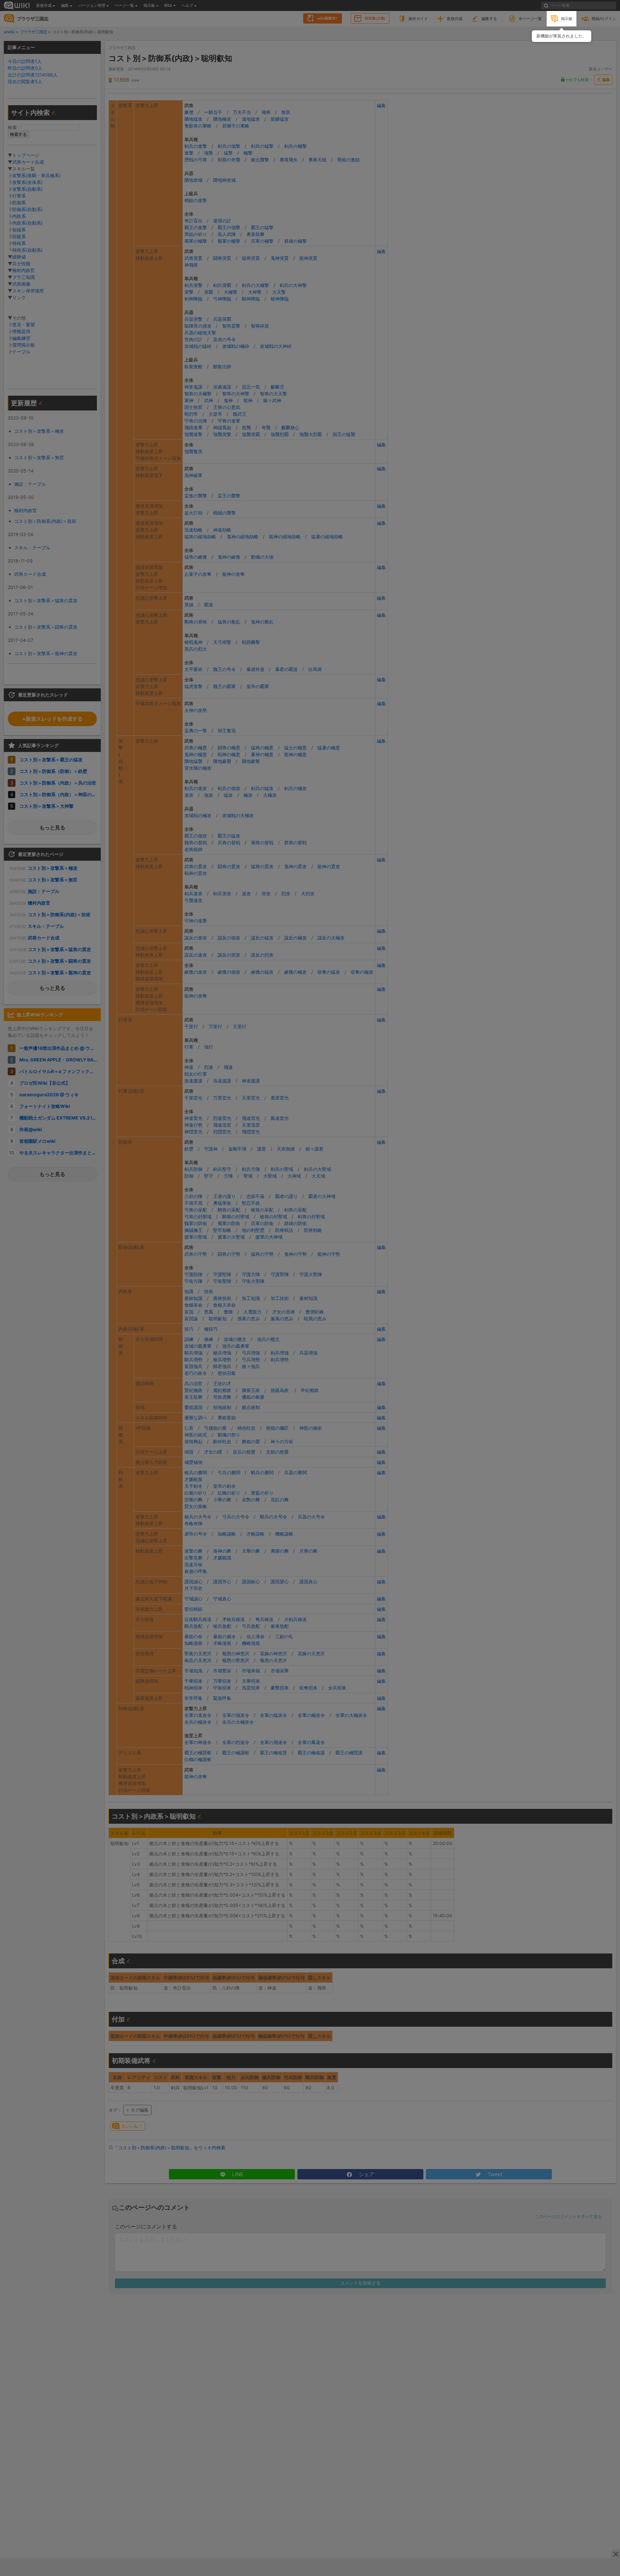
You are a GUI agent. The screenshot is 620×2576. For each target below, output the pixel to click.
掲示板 (567, 19)
